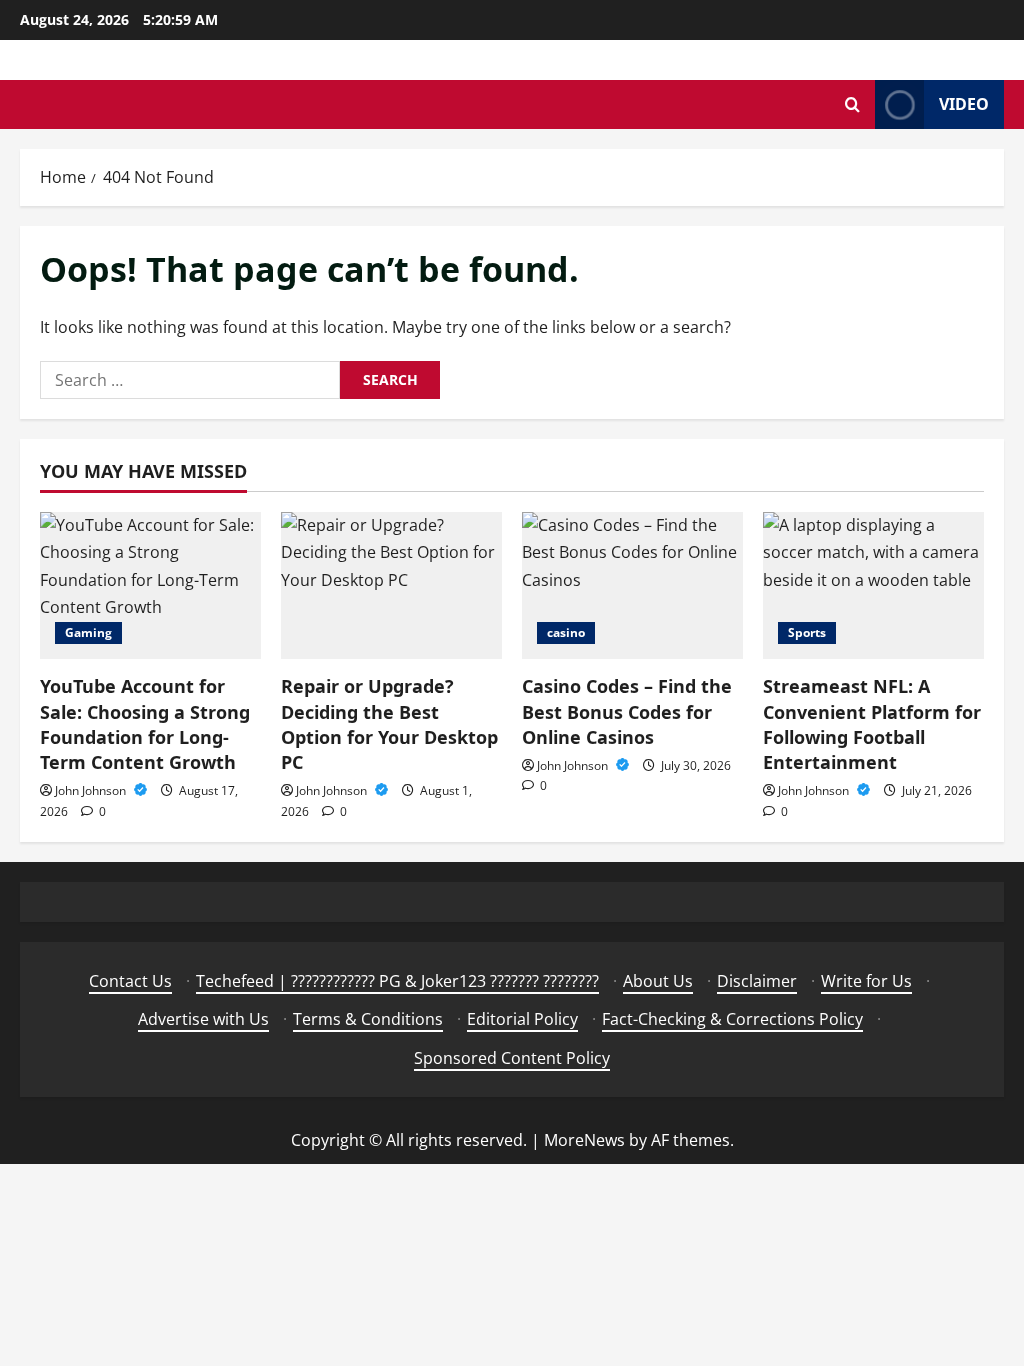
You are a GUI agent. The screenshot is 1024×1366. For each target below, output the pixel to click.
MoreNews (584, 1140)
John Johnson (92, 790)
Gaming (88, 632)
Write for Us (866, 981)
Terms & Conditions (368, 1019)
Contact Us (130, 981)
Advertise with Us (203, 1019)
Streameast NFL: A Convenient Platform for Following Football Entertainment (872, 724)
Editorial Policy (522, 1019)
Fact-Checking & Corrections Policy (732, 1019)
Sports (807, 632)
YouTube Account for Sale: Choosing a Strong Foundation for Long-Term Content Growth (145, 724)
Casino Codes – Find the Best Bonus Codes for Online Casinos (627, 711)
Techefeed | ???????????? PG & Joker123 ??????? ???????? (397, 981)
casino (566, 632)
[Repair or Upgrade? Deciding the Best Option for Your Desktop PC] (391, 585)
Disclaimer (757, 981)
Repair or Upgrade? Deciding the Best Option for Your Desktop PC (389, 724)
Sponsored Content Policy (512, 1058)
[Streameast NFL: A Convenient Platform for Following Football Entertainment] (873, 585)
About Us (658, 981)
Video (964, 104)
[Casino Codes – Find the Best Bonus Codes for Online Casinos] (632, 585)
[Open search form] (852, 104)
